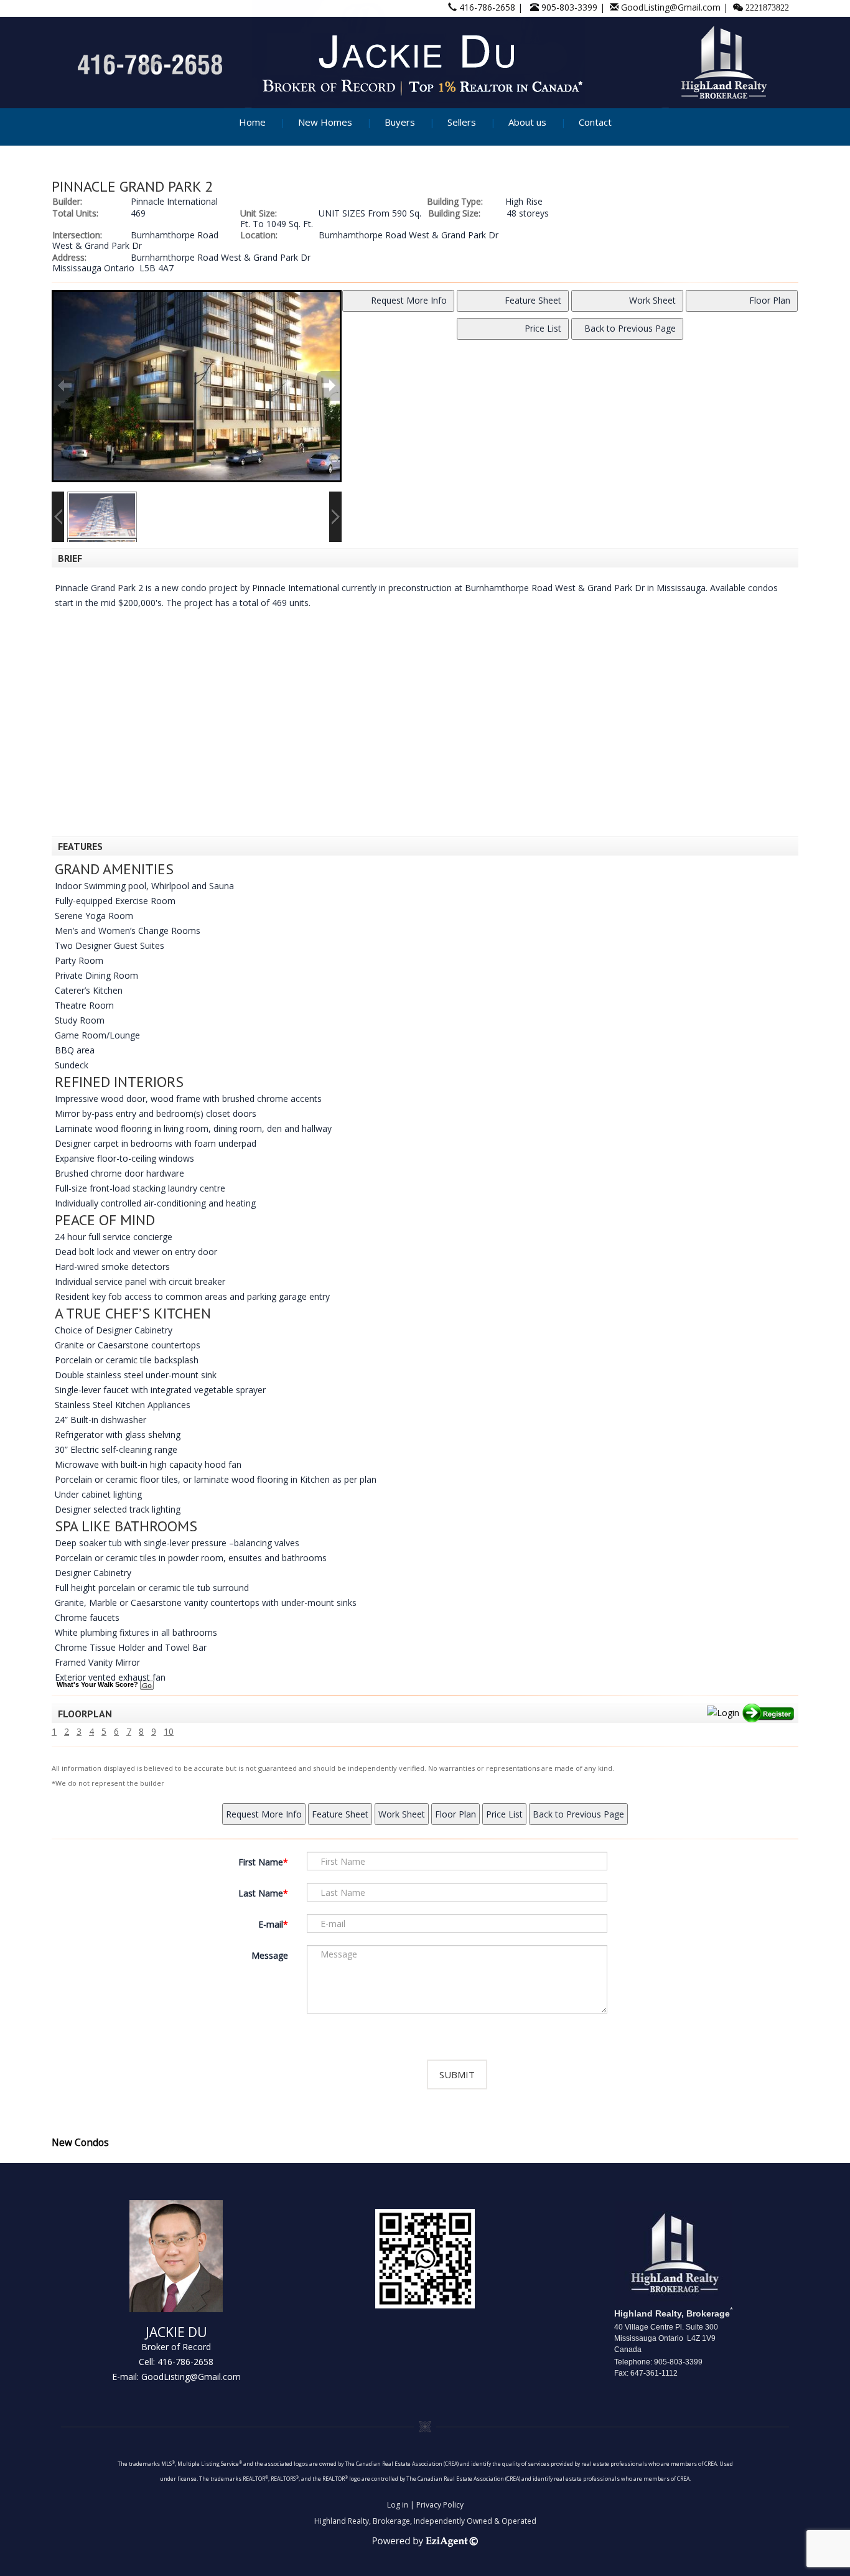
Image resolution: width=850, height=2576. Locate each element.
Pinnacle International (174, 201)
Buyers (400, 122)
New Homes (325, 122)
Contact (595, 122)
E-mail (271, 1924)
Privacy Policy (440, 2505)
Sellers (462, 122)
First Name (261, 1862)
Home (252, 122)
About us (527, 122)
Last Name (261, 1893)
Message (270, 1955)
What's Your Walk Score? (98, 1684)
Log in (398, 2505)
